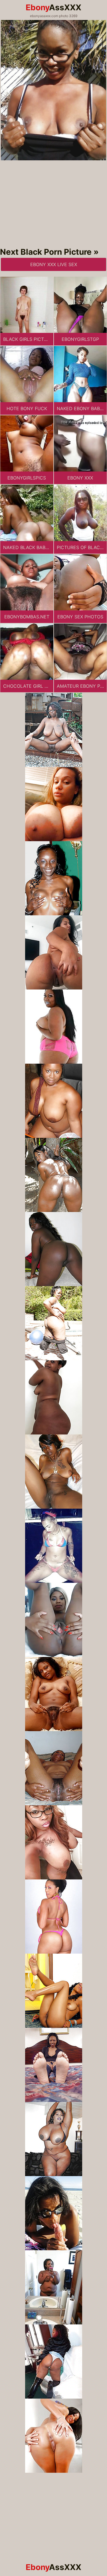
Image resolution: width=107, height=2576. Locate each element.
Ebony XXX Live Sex (54, 264)
